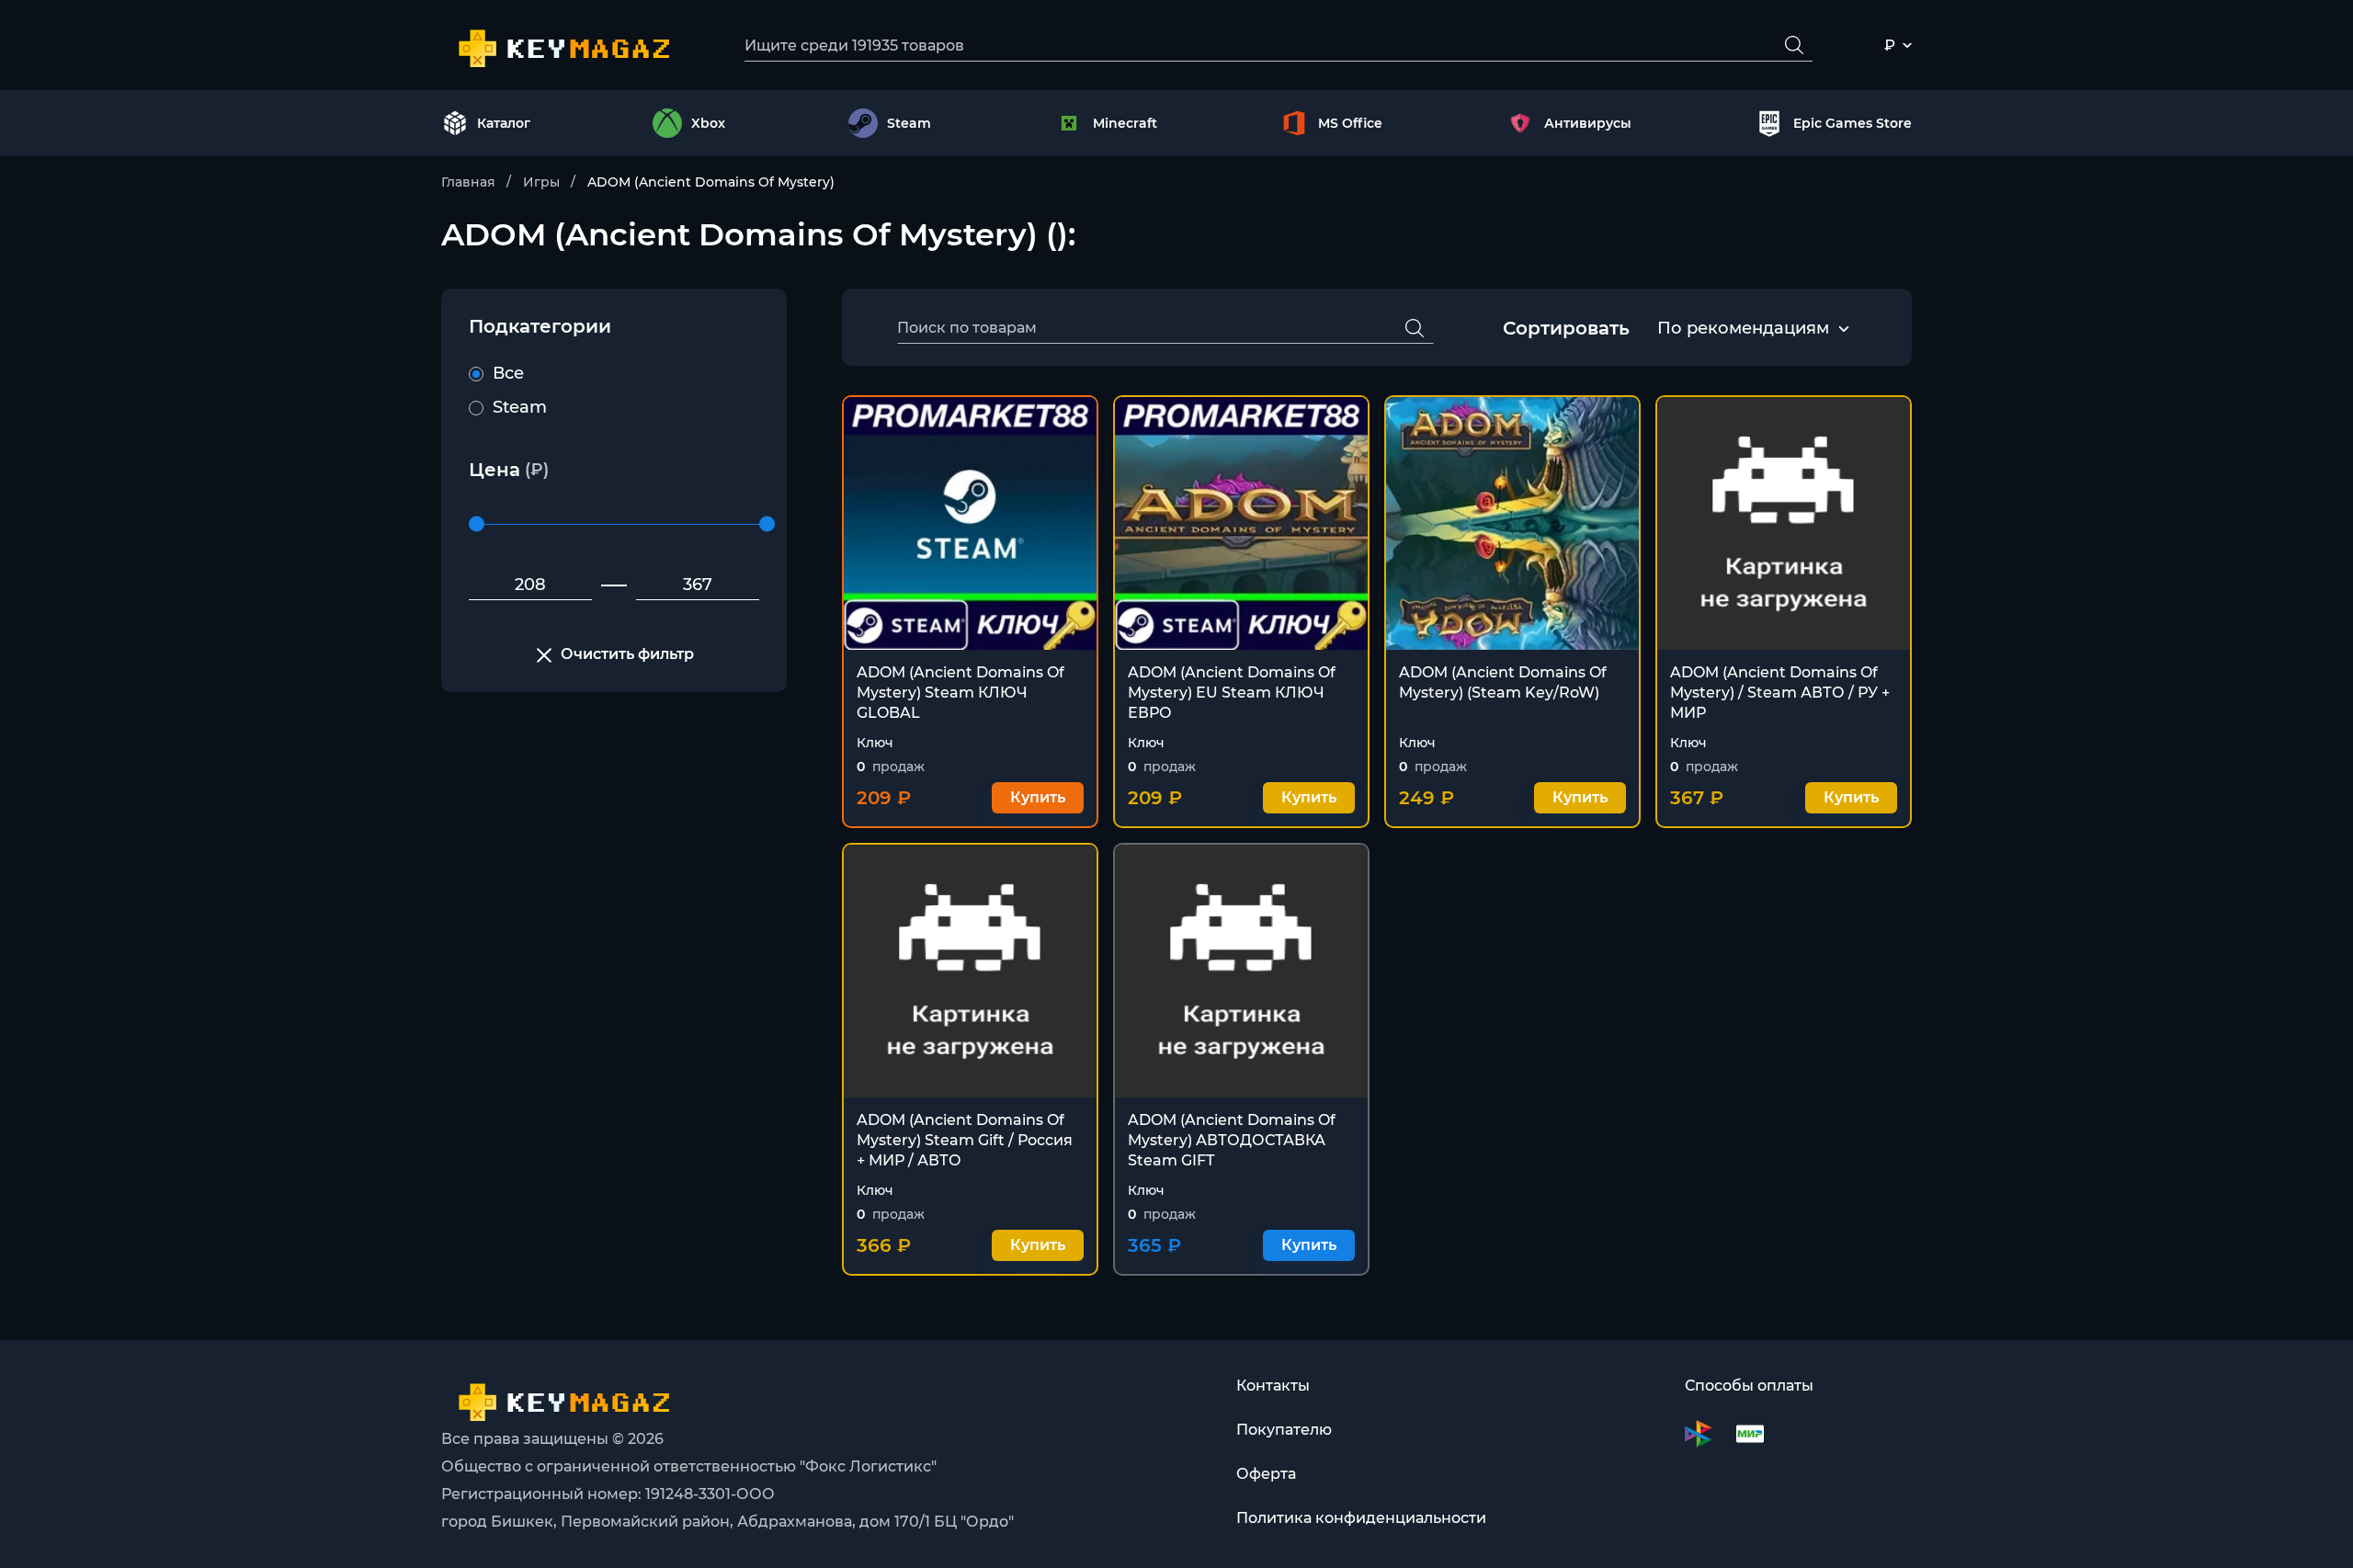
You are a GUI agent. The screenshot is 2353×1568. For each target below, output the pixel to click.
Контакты (1273, 1386)
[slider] (477, 524)
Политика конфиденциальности (1361, 1518)
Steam (520, 407)
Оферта (1266, 1474)
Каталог (504, 123)
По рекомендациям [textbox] (1743, 328)
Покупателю (1284, 1430)
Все (508, 373)
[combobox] (1743, 329)
